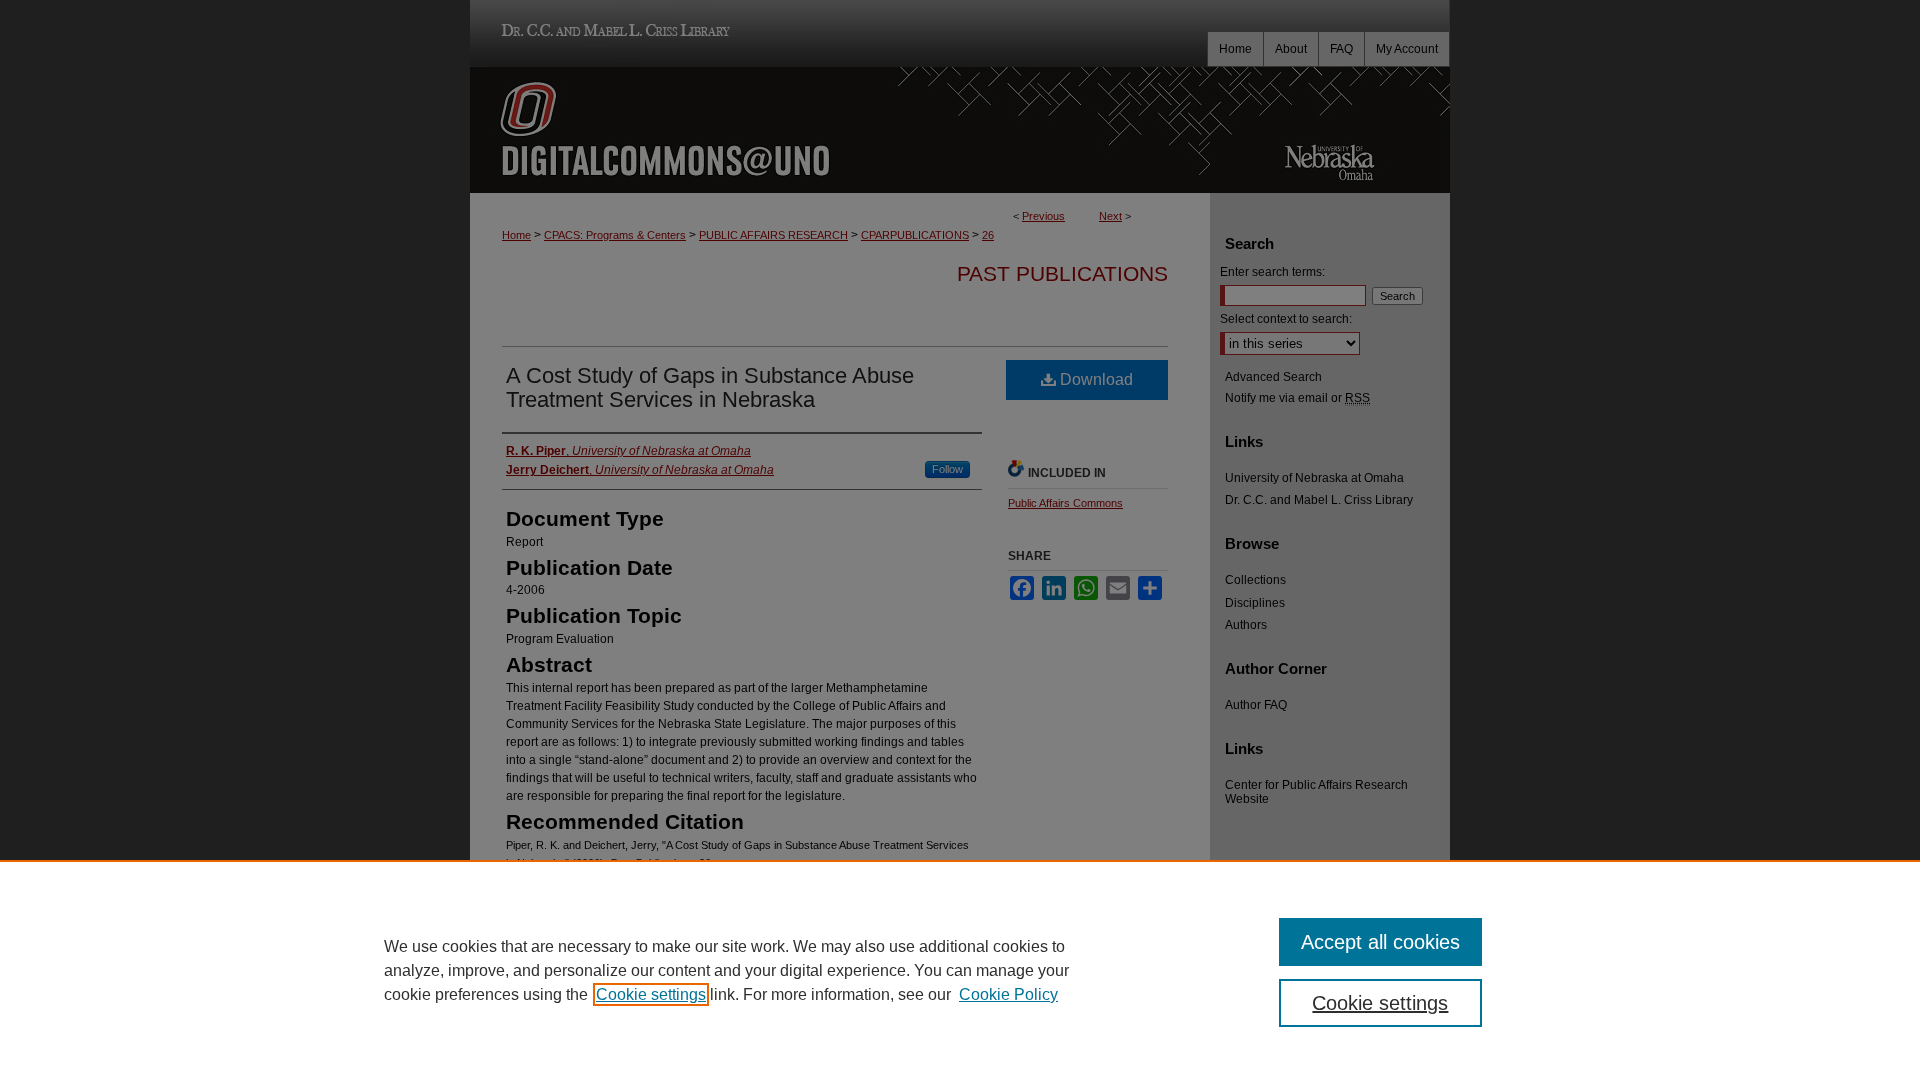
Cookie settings (651, 994)
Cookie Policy (1008, 994)
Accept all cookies (1380, 942)
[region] (960, 970)
